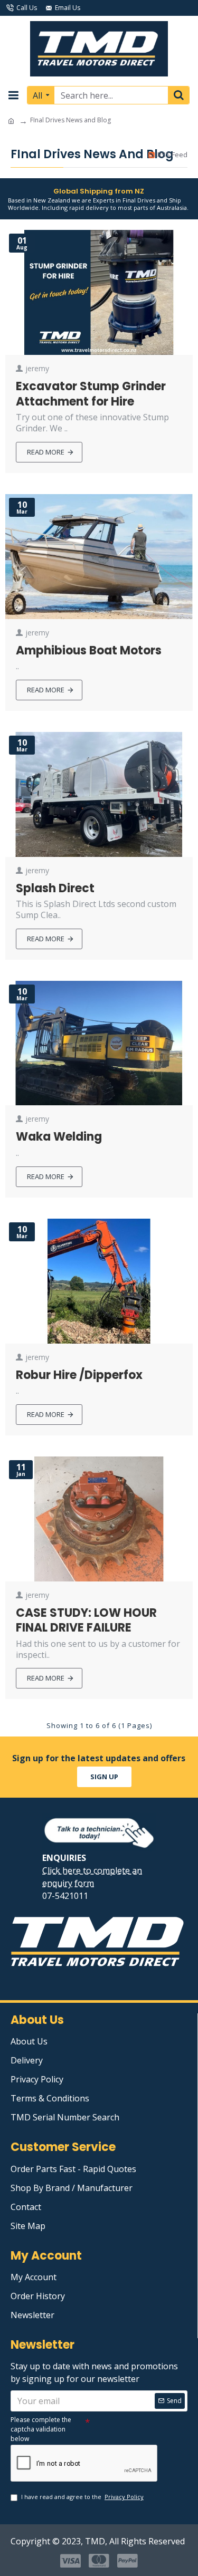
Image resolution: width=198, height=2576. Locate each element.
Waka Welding (59, 1137)
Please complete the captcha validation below (41, 2429)
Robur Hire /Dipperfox (79, 1376)
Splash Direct (55, 889)
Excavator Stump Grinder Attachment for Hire (91, 394)
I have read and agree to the (82, 2497)
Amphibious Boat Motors (89, 651)
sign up (104, 1777)
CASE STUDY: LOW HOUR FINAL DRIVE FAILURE (86, 1621)
